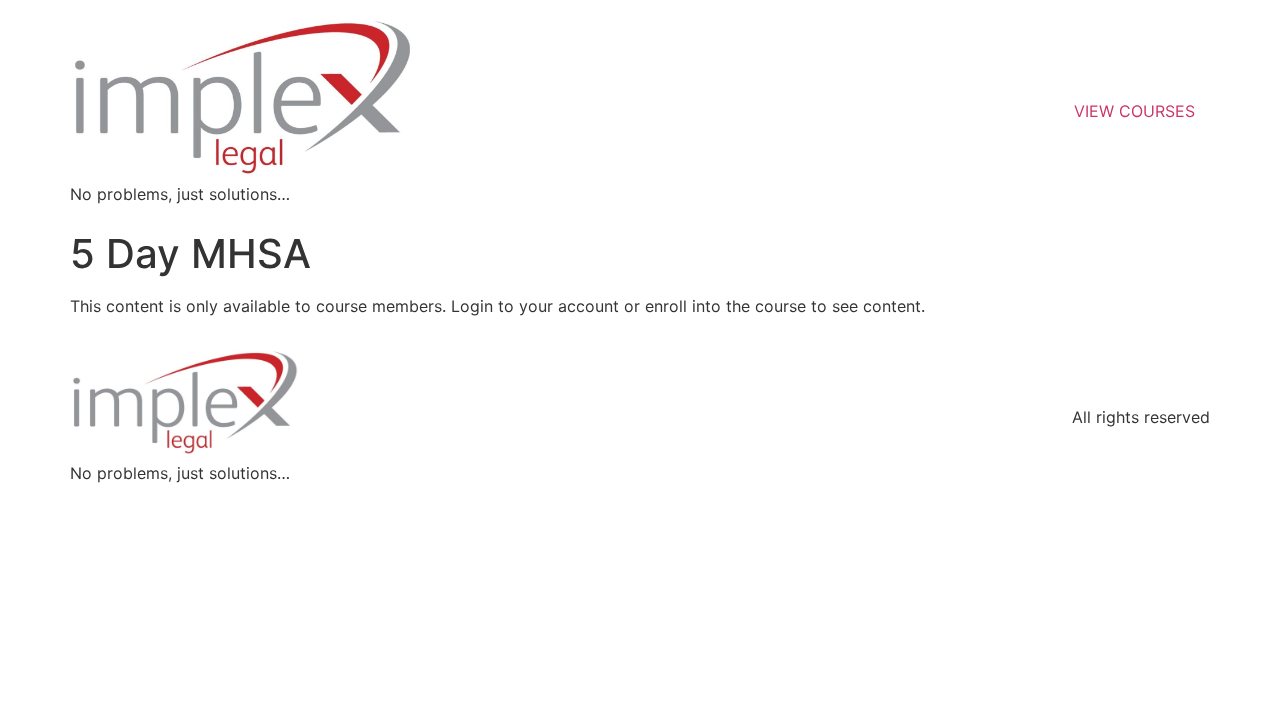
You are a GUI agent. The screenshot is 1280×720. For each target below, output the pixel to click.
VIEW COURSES (1134, 111)
